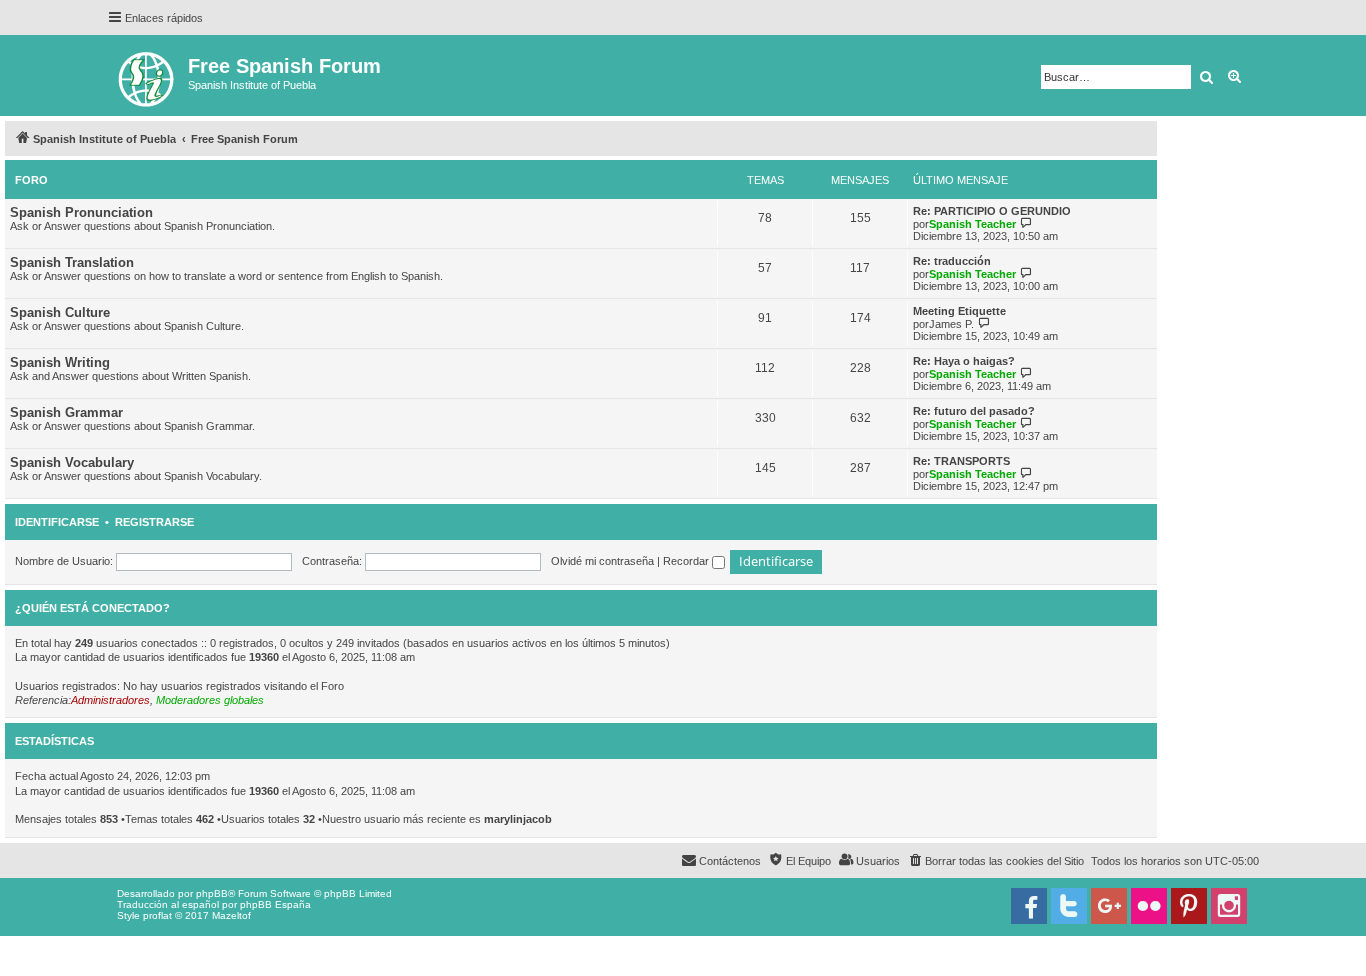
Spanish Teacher (972, 224)
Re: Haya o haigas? (964, 361)
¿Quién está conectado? (92, 608)
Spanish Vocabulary (72, 462)
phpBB (212, 893)
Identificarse (57, 522)
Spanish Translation (72, 262)
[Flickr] (1149, 906)
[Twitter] (1069, 906)
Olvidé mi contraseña (602, 561)
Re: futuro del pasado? (974, 411)
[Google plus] (1109, 906)
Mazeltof (231, 915)
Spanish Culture (60, 312)
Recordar (687, 561)
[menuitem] (995, 861)
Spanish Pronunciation (81, 212)
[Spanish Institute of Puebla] (147, 75)
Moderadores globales (210, 700)
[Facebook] (1029, 906)
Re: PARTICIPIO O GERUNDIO (992, 211)
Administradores (110, 700)
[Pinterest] (1189, 906)
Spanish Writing (60, 362)
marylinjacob (518, 819)
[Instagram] (1229, 906)
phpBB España (275, 904)
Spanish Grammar (66, 412)
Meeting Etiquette (959, 311)
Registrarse (154, 522)
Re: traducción (952, 261)
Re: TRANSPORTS (961, 461)
